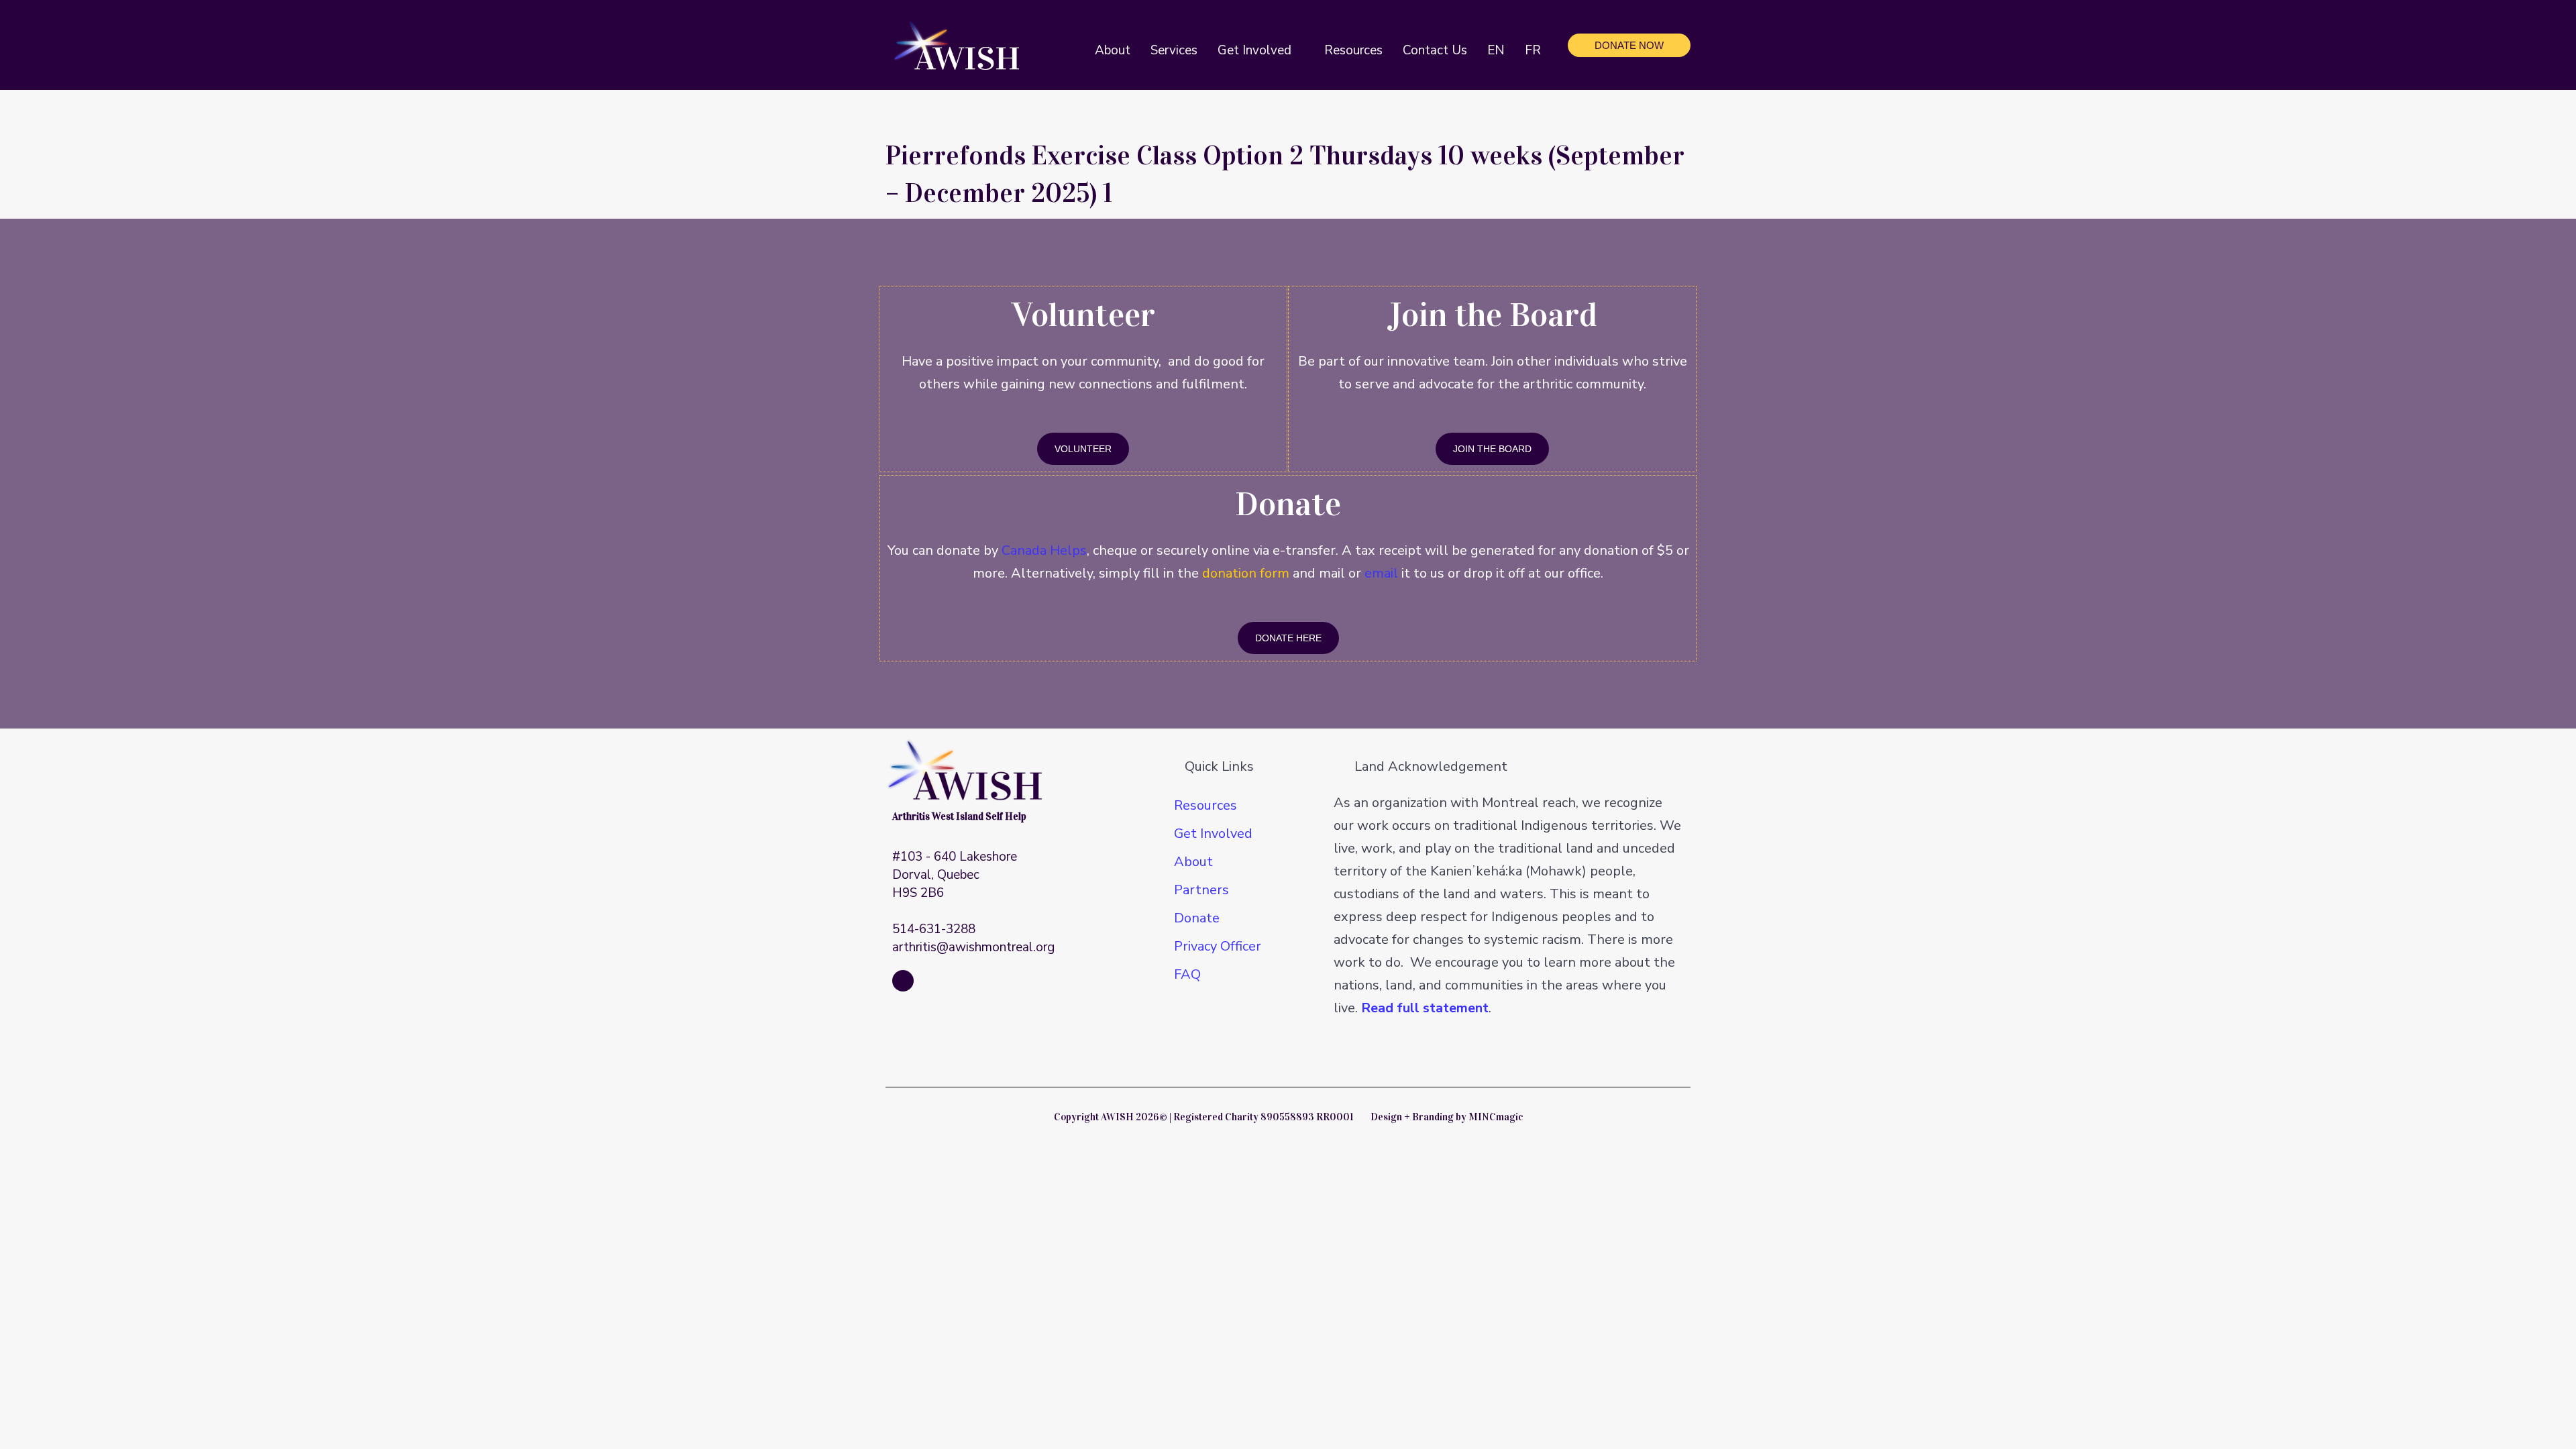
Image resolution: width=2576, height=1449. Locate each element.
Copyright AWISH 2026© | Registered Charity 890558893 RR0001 (1203, 1117)
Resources (1205, 805)
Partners (1201, 890)
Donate (1197, 918)
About (1193, 862)
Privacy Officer (1218, 946)
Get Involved (1213, 834)
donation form (1246, 573)
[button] (1298, 50)
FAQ (1187, 974)
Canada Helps (1044, 550)
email (1381, 573)
